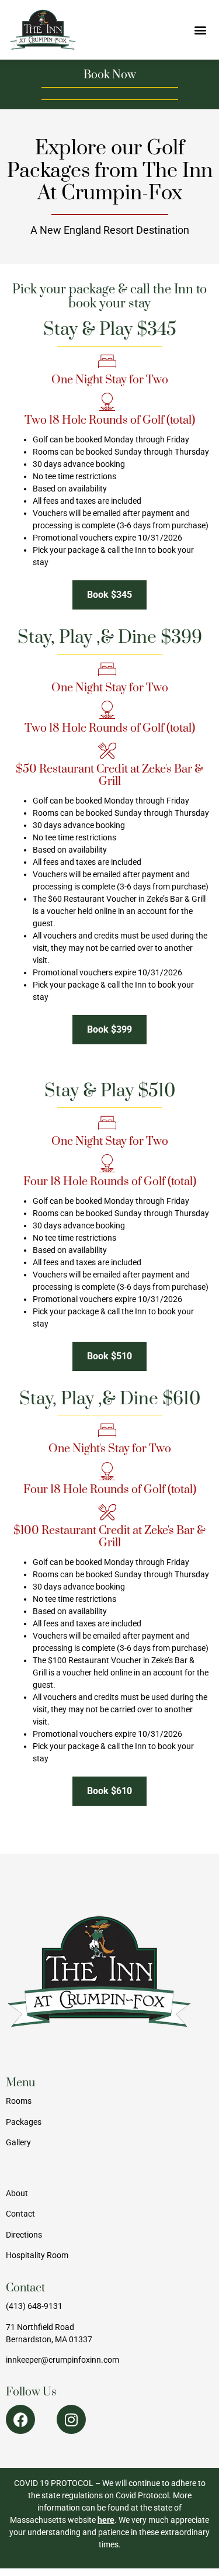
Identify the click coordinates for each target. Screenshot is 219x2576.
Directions (24, 2235)
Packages (24, 2122)
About (17, 2193)
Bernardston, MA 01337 (49, 2339)
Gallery (18, 2142)
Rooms (19, 2101)
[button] (200, 30)
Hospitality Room (37, 2255)
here (106, 2520)
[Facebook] (20, 2419)
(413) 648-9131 (34, 2306)
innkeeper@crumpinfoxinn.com (62, 2360)
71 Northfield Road (40, 2327)
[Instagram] (71, 2419)
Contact (20, 2214)
